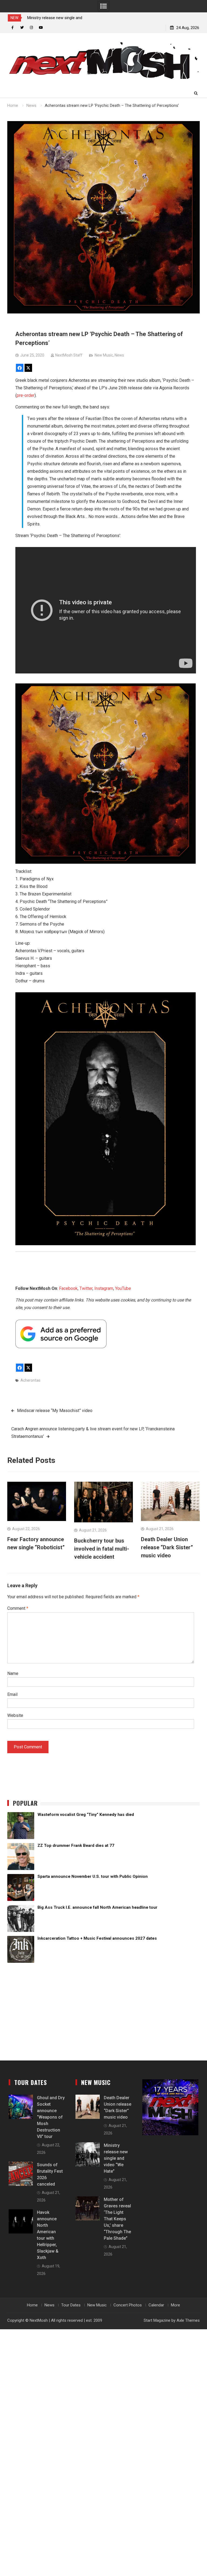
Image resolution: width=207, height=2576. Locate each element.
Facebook (68, 1288)
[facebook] (13, 28)
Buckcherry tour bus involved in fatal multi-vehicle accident (102, 1549)
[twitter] (22, 28)
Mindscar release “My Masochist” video (55, 1411)
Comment (18, 1608)
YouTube (123, 1288)
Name (13, 1673)
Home (32, 2305)
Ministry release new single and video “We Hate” (116, 2158)
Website (15, 1715)
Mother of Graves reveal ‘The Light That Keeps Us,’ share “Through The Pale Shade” (117, 2219)
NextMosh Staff (69, 355)
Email (12, 1694)
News (119, 355)
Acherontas (30, 1380)
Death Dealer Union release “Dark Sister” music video (167, 1547)
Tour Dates (71, 2305)
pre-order (26, 395)
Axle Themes (188, 2320)
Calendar (156, 2305)
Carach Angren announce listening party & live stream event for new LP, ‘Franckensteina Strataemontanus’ (93, 1433)
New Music (104, 355)
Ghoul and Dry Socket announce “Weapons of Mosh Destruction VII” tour (51, 2117)
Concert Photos (128, 2305)
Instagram (104, 1288)
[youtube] (41, 28)
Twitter (86, 1288)
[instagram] (31, 28)
